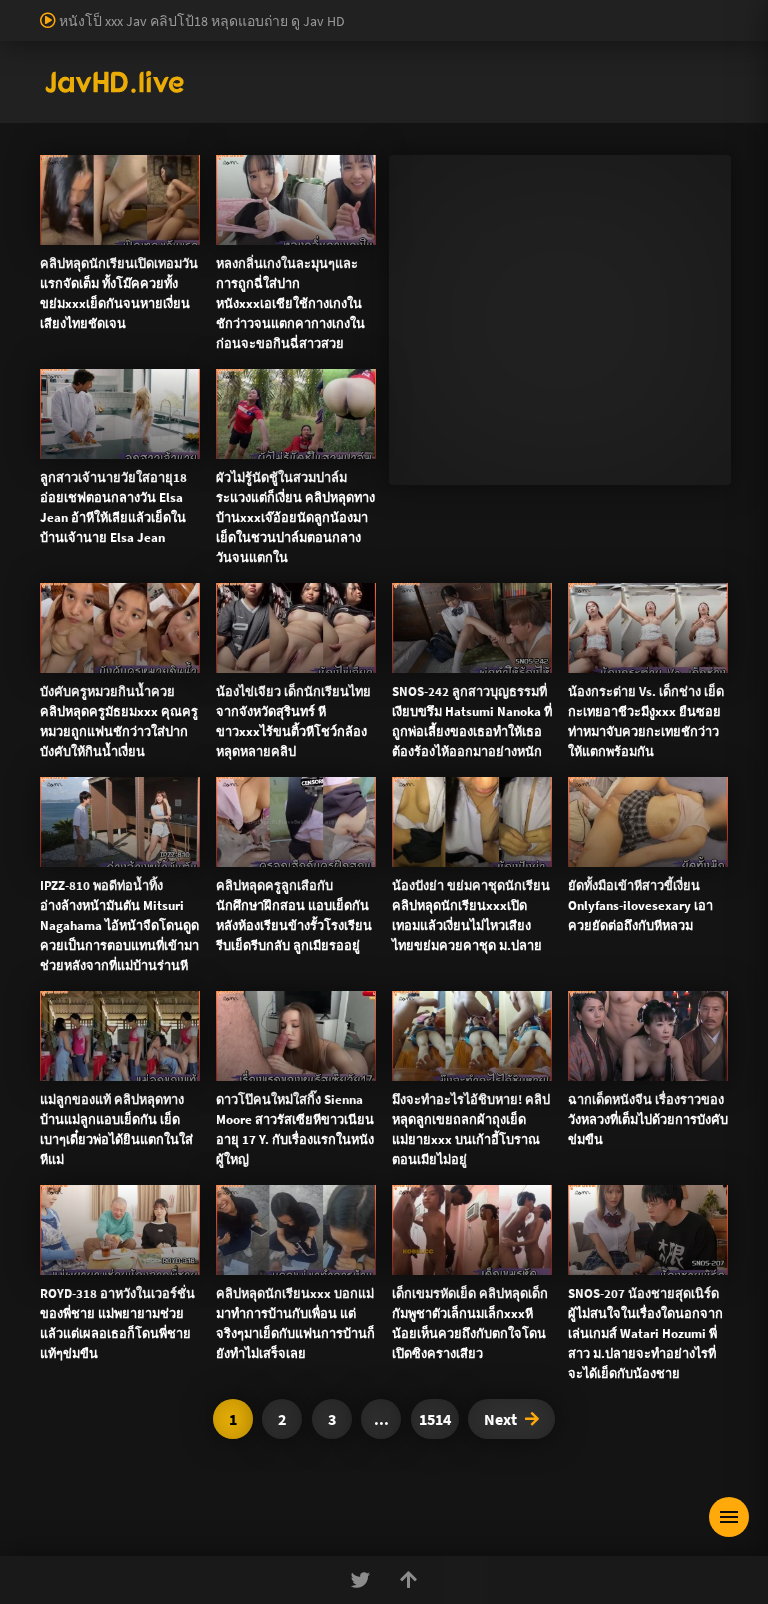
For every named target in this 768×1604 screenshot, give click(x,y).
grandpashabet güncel (67, 73)
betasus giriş (684, 31)
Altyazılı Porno (244, 1207)
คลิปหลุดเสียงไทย (283, 449)
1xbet (620, 31)
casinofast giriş (454, 52)
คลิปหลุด (88, 491)
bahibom (481, 10)
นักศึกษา (654, 533)
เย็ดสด (565, 533)
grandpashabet (677, 52)
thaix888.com (641, 1057)
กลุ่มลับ (229, 491)
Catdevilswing (161, 491)
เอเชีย (482, 868)
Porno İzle (420, 1207)
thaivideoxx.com (418, 994)
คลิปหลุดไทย (188, 449)
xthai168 (533, 1207)
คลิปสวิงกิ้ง (223, 820)
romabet (534, 52)
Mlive (120, 554)
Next (500, 1419)
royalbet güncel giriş (245, 10)
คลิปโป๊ (292, 868)
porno (18, 10)
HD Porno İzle (339, 1207)
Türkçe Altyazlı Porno (164, 94)
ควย (612, 533)
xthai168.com (560, 910)
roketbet (596, 52)
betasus (23, 52)
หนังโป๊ (124, 449)
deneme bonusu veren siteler (605, 10)
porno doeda (142, 10)
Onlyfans (107, 820)
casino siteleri (217, 31)
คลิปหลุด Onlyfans (481, 820)
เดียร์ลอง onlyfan (392, 449)
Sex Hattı (67, 94)
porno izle (70, 10)
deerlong (167, 554)
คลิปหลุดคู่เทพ (642, 820)
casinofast (414, 10)
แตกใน (520, 533)
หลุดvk (648, 685)
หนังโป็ (389, 868)
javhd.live (70, 449)
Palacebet (345, 10)
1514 (435, 1419)
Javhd (479, 1207)
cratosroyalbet (286, 52)
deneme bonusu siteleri (338, 31)
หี (592, 533)
